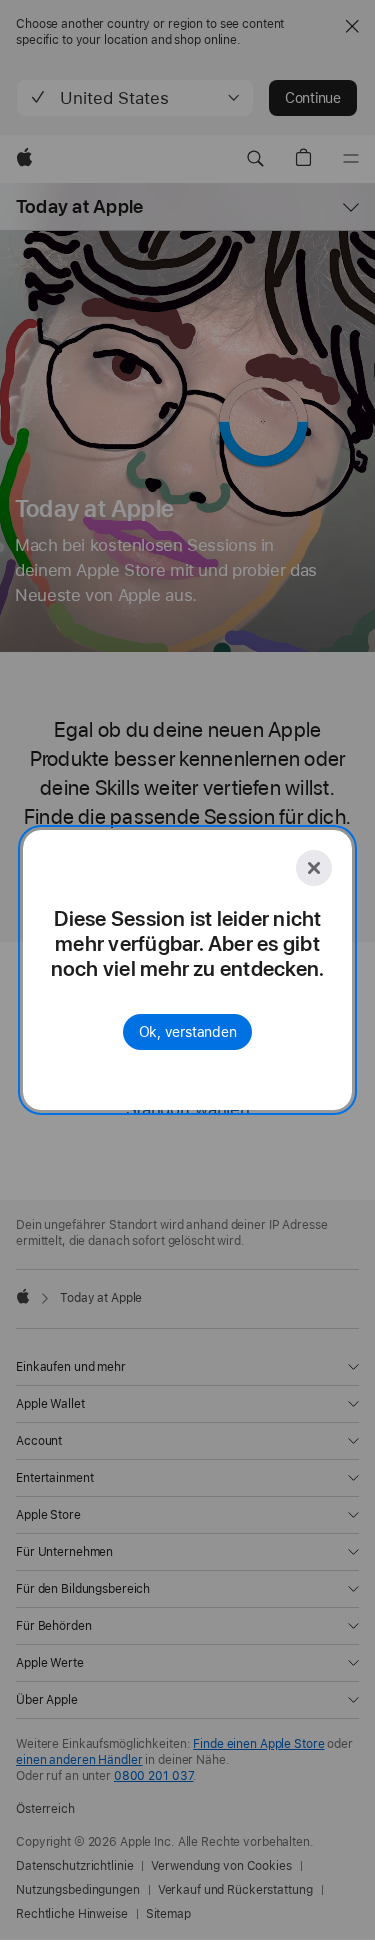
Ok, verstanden (188, 1032)
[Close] (314, 868)
